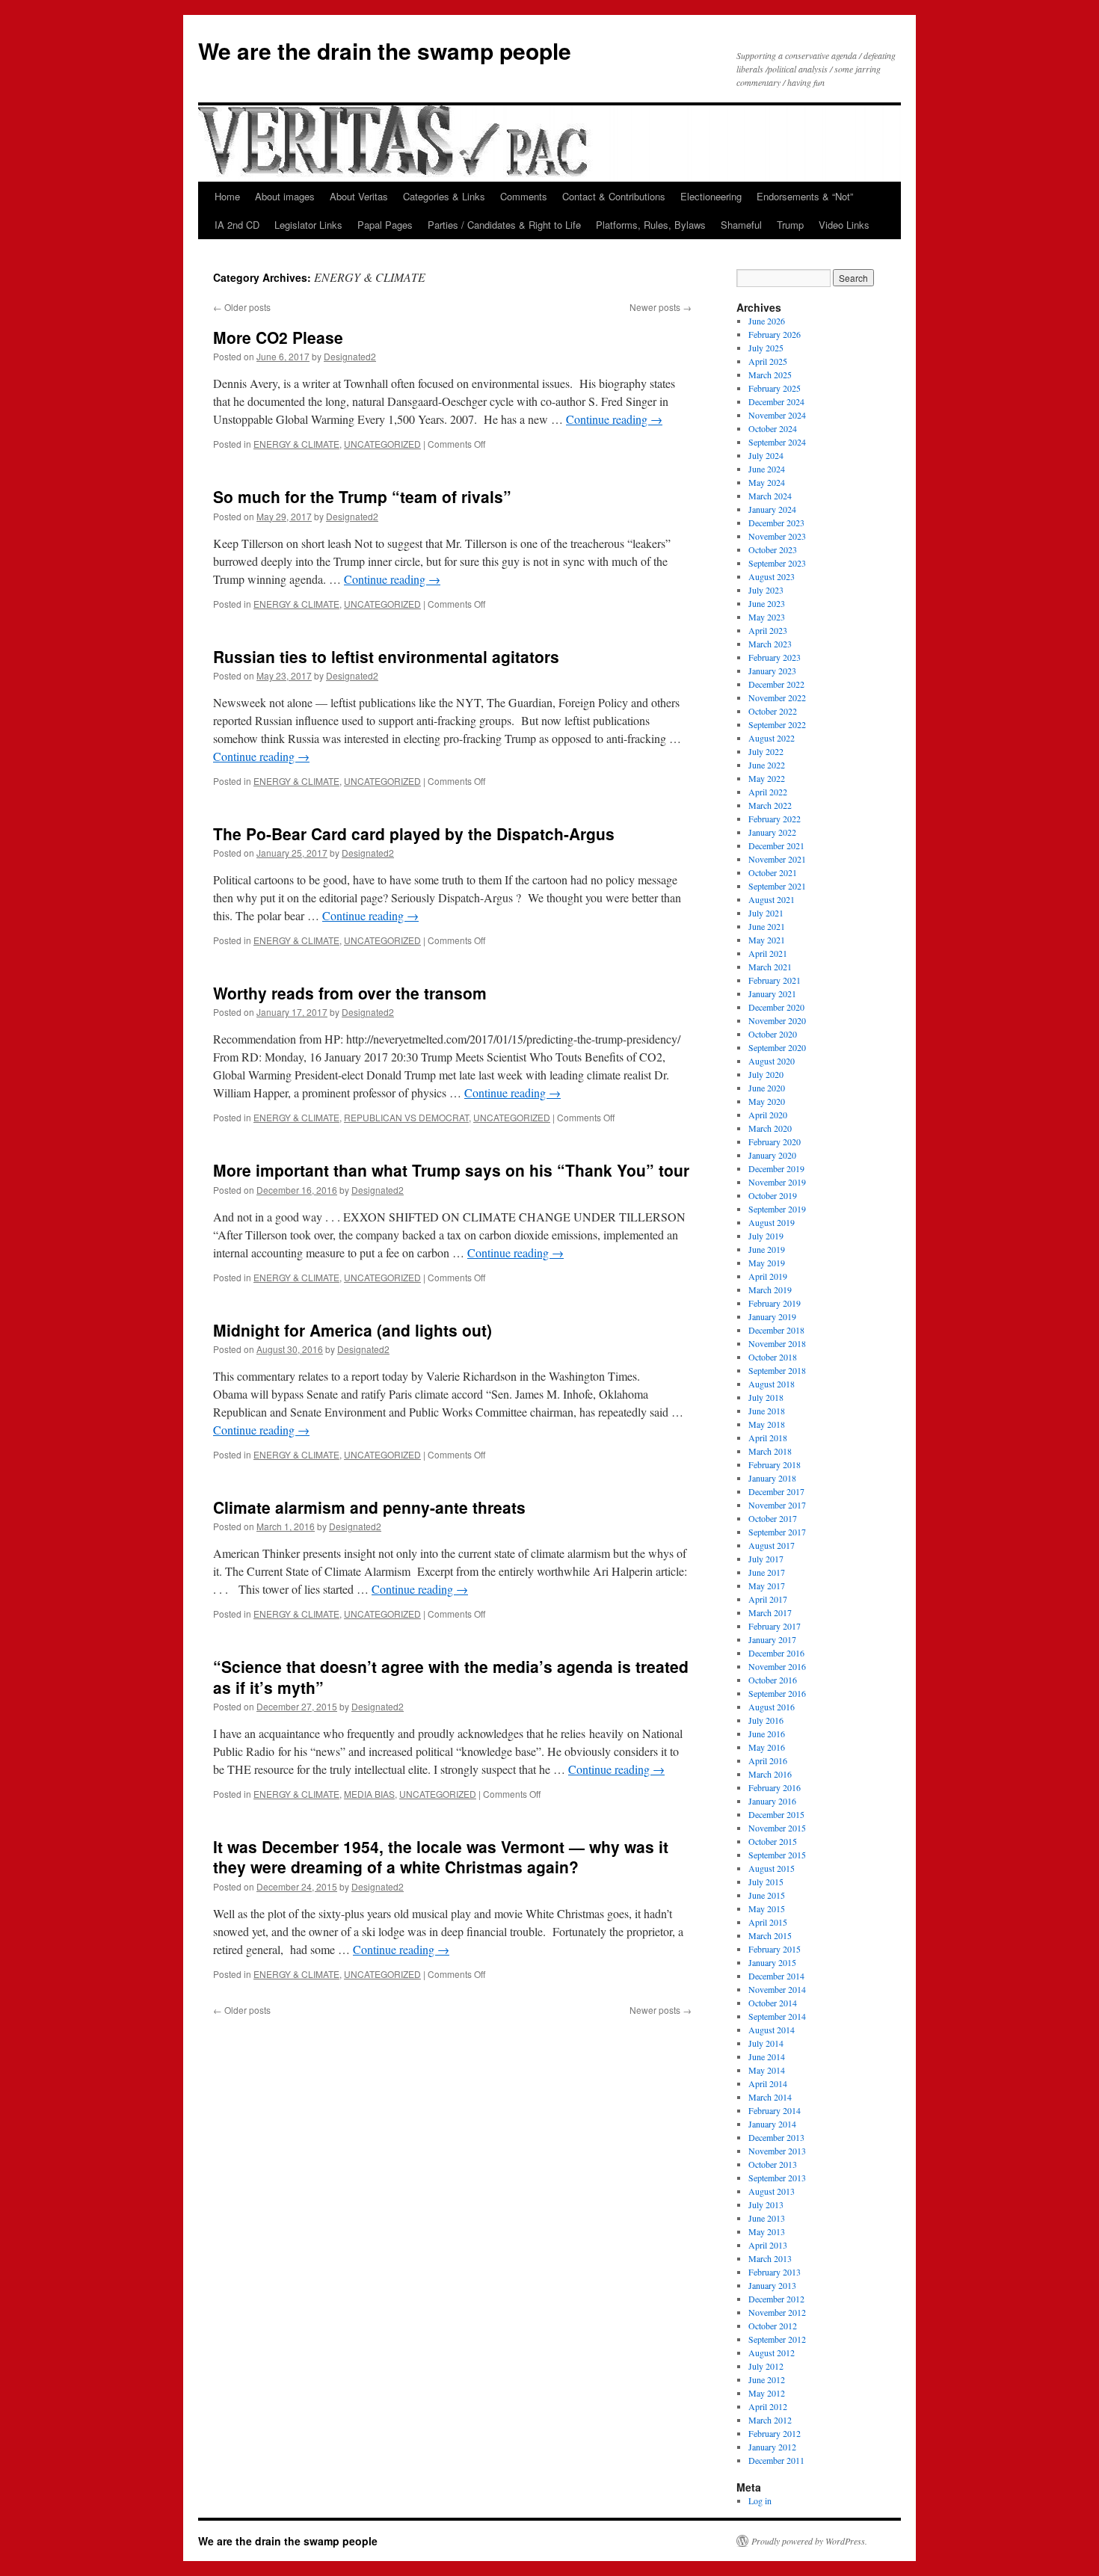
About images (285, 196)
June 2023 (767, 603)
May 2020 (767, 1101)
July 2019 (766, 1236)
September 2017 (777, 1532)
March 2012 (770, 2420)
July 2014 (766, 2043)
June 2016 (767, 1734)
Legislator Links (308, 225)
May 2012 (767, 2393)
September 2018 (777, 1370)
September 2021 (777, 886)
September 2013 (777, 2178)
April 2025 (768, 361)
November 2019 (777, 1182)
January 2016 (772, 1801)
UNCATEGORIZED (382, 444)
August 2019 (772, 1222)
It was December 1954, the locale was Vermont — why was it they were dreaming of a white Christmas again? (441, 1856)
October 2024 (773, 428)
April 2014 (768, 2083)
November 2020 (777, 1020)
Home (227, 196)
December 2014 (776, 1976)
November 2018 (777, 1343)
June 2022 (767, 765)
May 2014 (767, 2070)
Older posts (242, 307)
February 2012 (775, 2433)
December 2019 (776, 1168)
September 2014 (777, 2016)
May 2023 (767, 617)
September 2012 (777, 2339)
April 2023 (768, 630)
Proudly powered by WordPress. (809, 2541)
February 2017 (775, 1626)
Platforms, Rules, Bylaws (651, 225)
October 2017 (773, 1518)
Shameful (741, 225)
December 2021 (776, 845)
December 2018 (776, 1330)
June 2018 (767, 1411)
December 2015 (776, 1814)
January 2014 (772, 2124)
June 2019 (767, 1249)
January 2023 (772, 671)
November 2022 (777, 697)
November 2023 (777, 536)
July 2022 (766, 751)
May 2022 (767, 778)
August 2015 (772, 1868)
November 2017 (777, 1505)
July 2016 (766, 1720)
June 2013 (767, 2218)
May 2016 (767, 1747)
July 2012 (766, 2366)
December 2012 (776, 2299)
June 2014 (767, 2056)
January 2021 (772, 993)
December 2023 (776, 523)
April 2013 (768, 2245)
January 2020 (772, 1155)
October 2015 (773, 1841)
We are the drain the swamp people (385, 50)
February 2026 (775, 334)
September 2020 (777, 1047)
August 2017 (772, 1545)
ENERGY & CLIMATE (296, 444)
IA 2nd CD (237, 225)
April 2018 (768, 1438)
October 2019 (773, 1195)
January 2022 (772, 832)
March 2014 (770, 2097)
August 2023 (772, 576)
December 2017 (776, 1491)
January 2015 (772, 1962)
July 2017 (766, 1559)
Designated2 (350, 356)
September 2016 (777, 1693)
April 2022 (768, 792)
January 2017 (772, 1639)
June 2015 (767, 1895)
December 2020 (776, 1007)
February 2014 (775, 2110)
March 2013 (770, 2258)
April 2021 (768, 953)
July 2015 (766, 1882)
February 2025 (775, 388)
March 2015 (770, 1935)
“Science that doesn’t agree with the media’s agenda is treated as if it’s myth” (451, 1676)
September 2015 (777, 1855)
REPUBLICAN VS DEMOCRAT (406, 1117)
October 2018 (773, 1357)
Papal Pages (385, 225)
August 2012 (772, 2352)
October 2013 (773, 2164)
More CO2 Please (278, 337)
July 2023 (766, 590)
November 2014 (777, 1989)
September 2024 (777, 442)
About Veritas (359, 196)
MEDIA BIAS (369, 1794)
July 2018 (766, 1397)
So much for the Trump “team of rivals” (362, 496)
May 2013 (767, 2231)
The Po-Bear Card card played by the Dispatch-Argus (414, 833)
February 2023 (775, 657)
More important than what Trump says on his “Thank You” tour (451, 1170)
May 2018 (767, 1424)
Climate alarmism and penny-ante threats (369, 1507)
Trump (790, 225)
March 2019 (770, 1289)
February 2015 (775, 1949)
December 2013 (776, 2137)
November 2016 (777, 1666)
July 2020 (766, 1074)
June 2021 (767, 926)
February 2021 (775, 980)
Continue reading (614, 419)
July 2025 (766, 348)
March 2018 (770, 1451)
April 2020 (768, 1115)
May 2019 (767, 1263)
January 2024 (772, 509)
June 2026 (767, 321)
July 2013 (766, 2204)
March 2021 (770, 967)
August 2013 (772, 2191)
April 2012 (768, 2406)
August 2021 (772, 899)
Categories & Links (444, 196)
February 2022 (775, 819)
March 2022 (770, 805)
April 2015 (768, 1922)
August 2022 (772, 738)
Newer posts (661, 307)
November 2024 (777, 415)
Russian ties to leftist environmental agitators (386, 656)
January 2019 (772, 1316)
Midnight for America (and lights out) (353, 1330)
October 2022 (773, 711)
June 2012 (767, 2379)
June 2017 (767, 1572)
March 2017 (770, 1612)
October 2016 (773, 1680)
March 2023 (770, 644)
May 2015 (767, 1908)
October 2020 (773, 1034)
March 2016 (770, 1774)
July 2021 (766, 913)
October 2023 (773, 549)
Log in (760, 2500)
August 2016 (772, 1707)
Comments (524, 196)
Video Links (844, 225)
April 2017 (768, 1599)
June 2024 (767, 469)
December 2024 (776, 401)
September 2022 (777, 724)
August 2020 (772, 1061)
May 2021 (767, 940)
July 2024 (766, 455)
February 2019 (775, 1303)
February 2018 (775, 1464)
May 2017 (767, 1586)
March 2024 (770, 496)
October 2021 (773, 872)
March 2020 (770, 1128)
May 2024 (767, 482)
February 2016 (775, 1787)
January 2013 (772, 2285)
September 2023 (777, 563)
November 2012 (777, 2312)
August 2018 (772, 1384)
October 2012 (773, 2326)
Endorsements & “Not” (805, 196)
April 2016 (768, 1760)
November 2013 (777, 2151)
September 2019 (777, 1209)
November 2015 (777, 1828)
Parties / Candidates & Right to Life (504, 225)
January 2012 (772, 2447)
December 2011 (776, 2460)
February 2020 (775, 1141)
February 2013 (775, 2272)
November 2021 (777, 859)
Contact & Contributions (614, 196)
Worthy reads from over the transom (350, 993)
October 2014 (773, 2003)
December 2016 (776, 1653)
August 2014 (772, 2030)
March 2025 (770, 375)
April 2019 (768, 1276)
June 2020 (767, 1088)
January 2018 (772, 1478)
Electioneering (711, 196)
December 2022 (776, 684)
